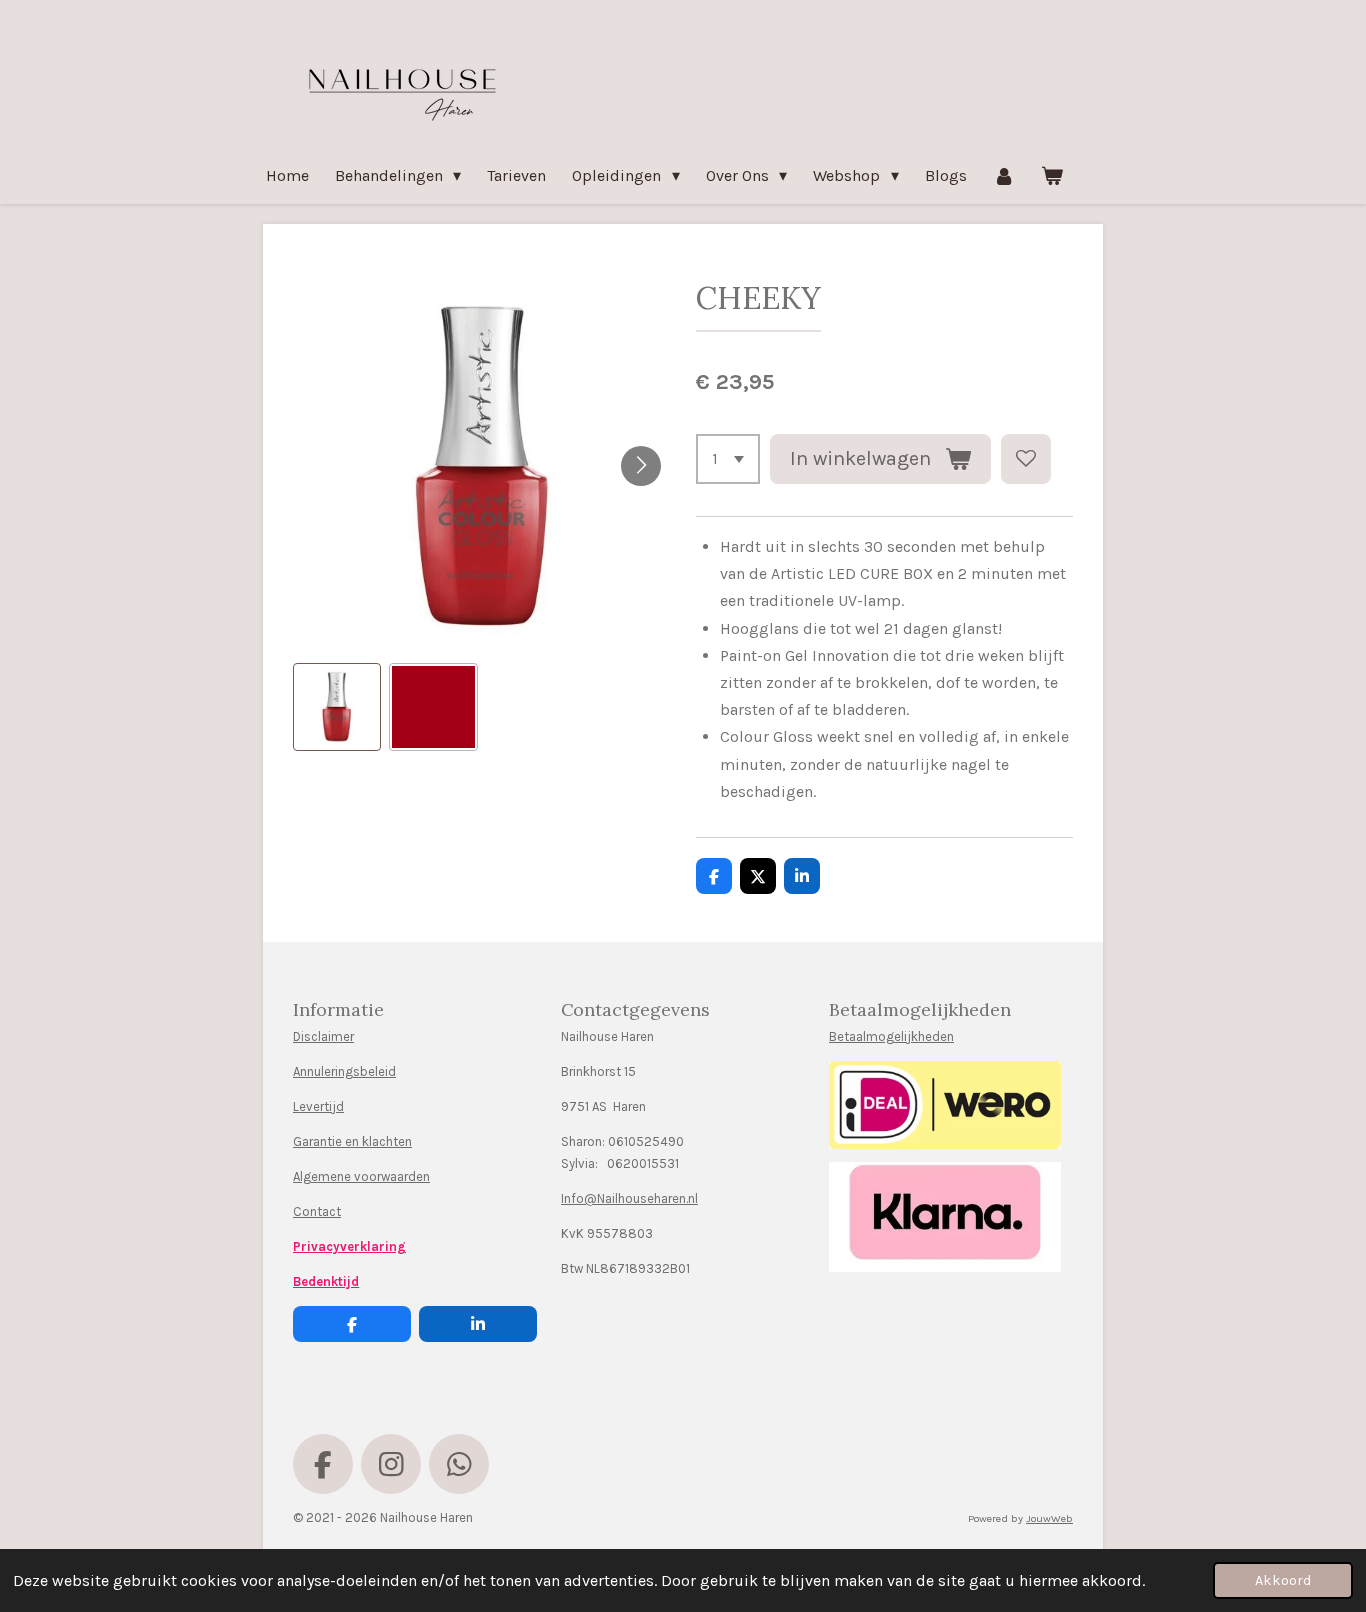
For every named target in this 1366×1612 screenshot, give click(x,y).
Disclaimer (323, 1036)
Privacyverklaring (349, 1246)
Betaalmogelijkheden (891, 1036)
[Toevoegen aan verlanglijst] (1026, 459)
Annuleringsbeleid (344, 1071)
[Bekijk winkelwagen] (1052, 175)
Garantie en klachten (352, 1141)
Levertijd (318, 1106)
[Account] (1004, 175)
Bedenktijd (326, 1281)
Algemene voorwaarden (361, 1176)
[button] (337, 707)
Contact (317, 1211)
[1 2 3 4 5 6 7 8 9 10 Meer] (728, 459)
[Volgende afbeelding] (641, 466)
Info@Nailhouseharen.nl (629, 1198)
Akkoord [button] (1283, 1580)
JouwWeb (1049, 1518)
